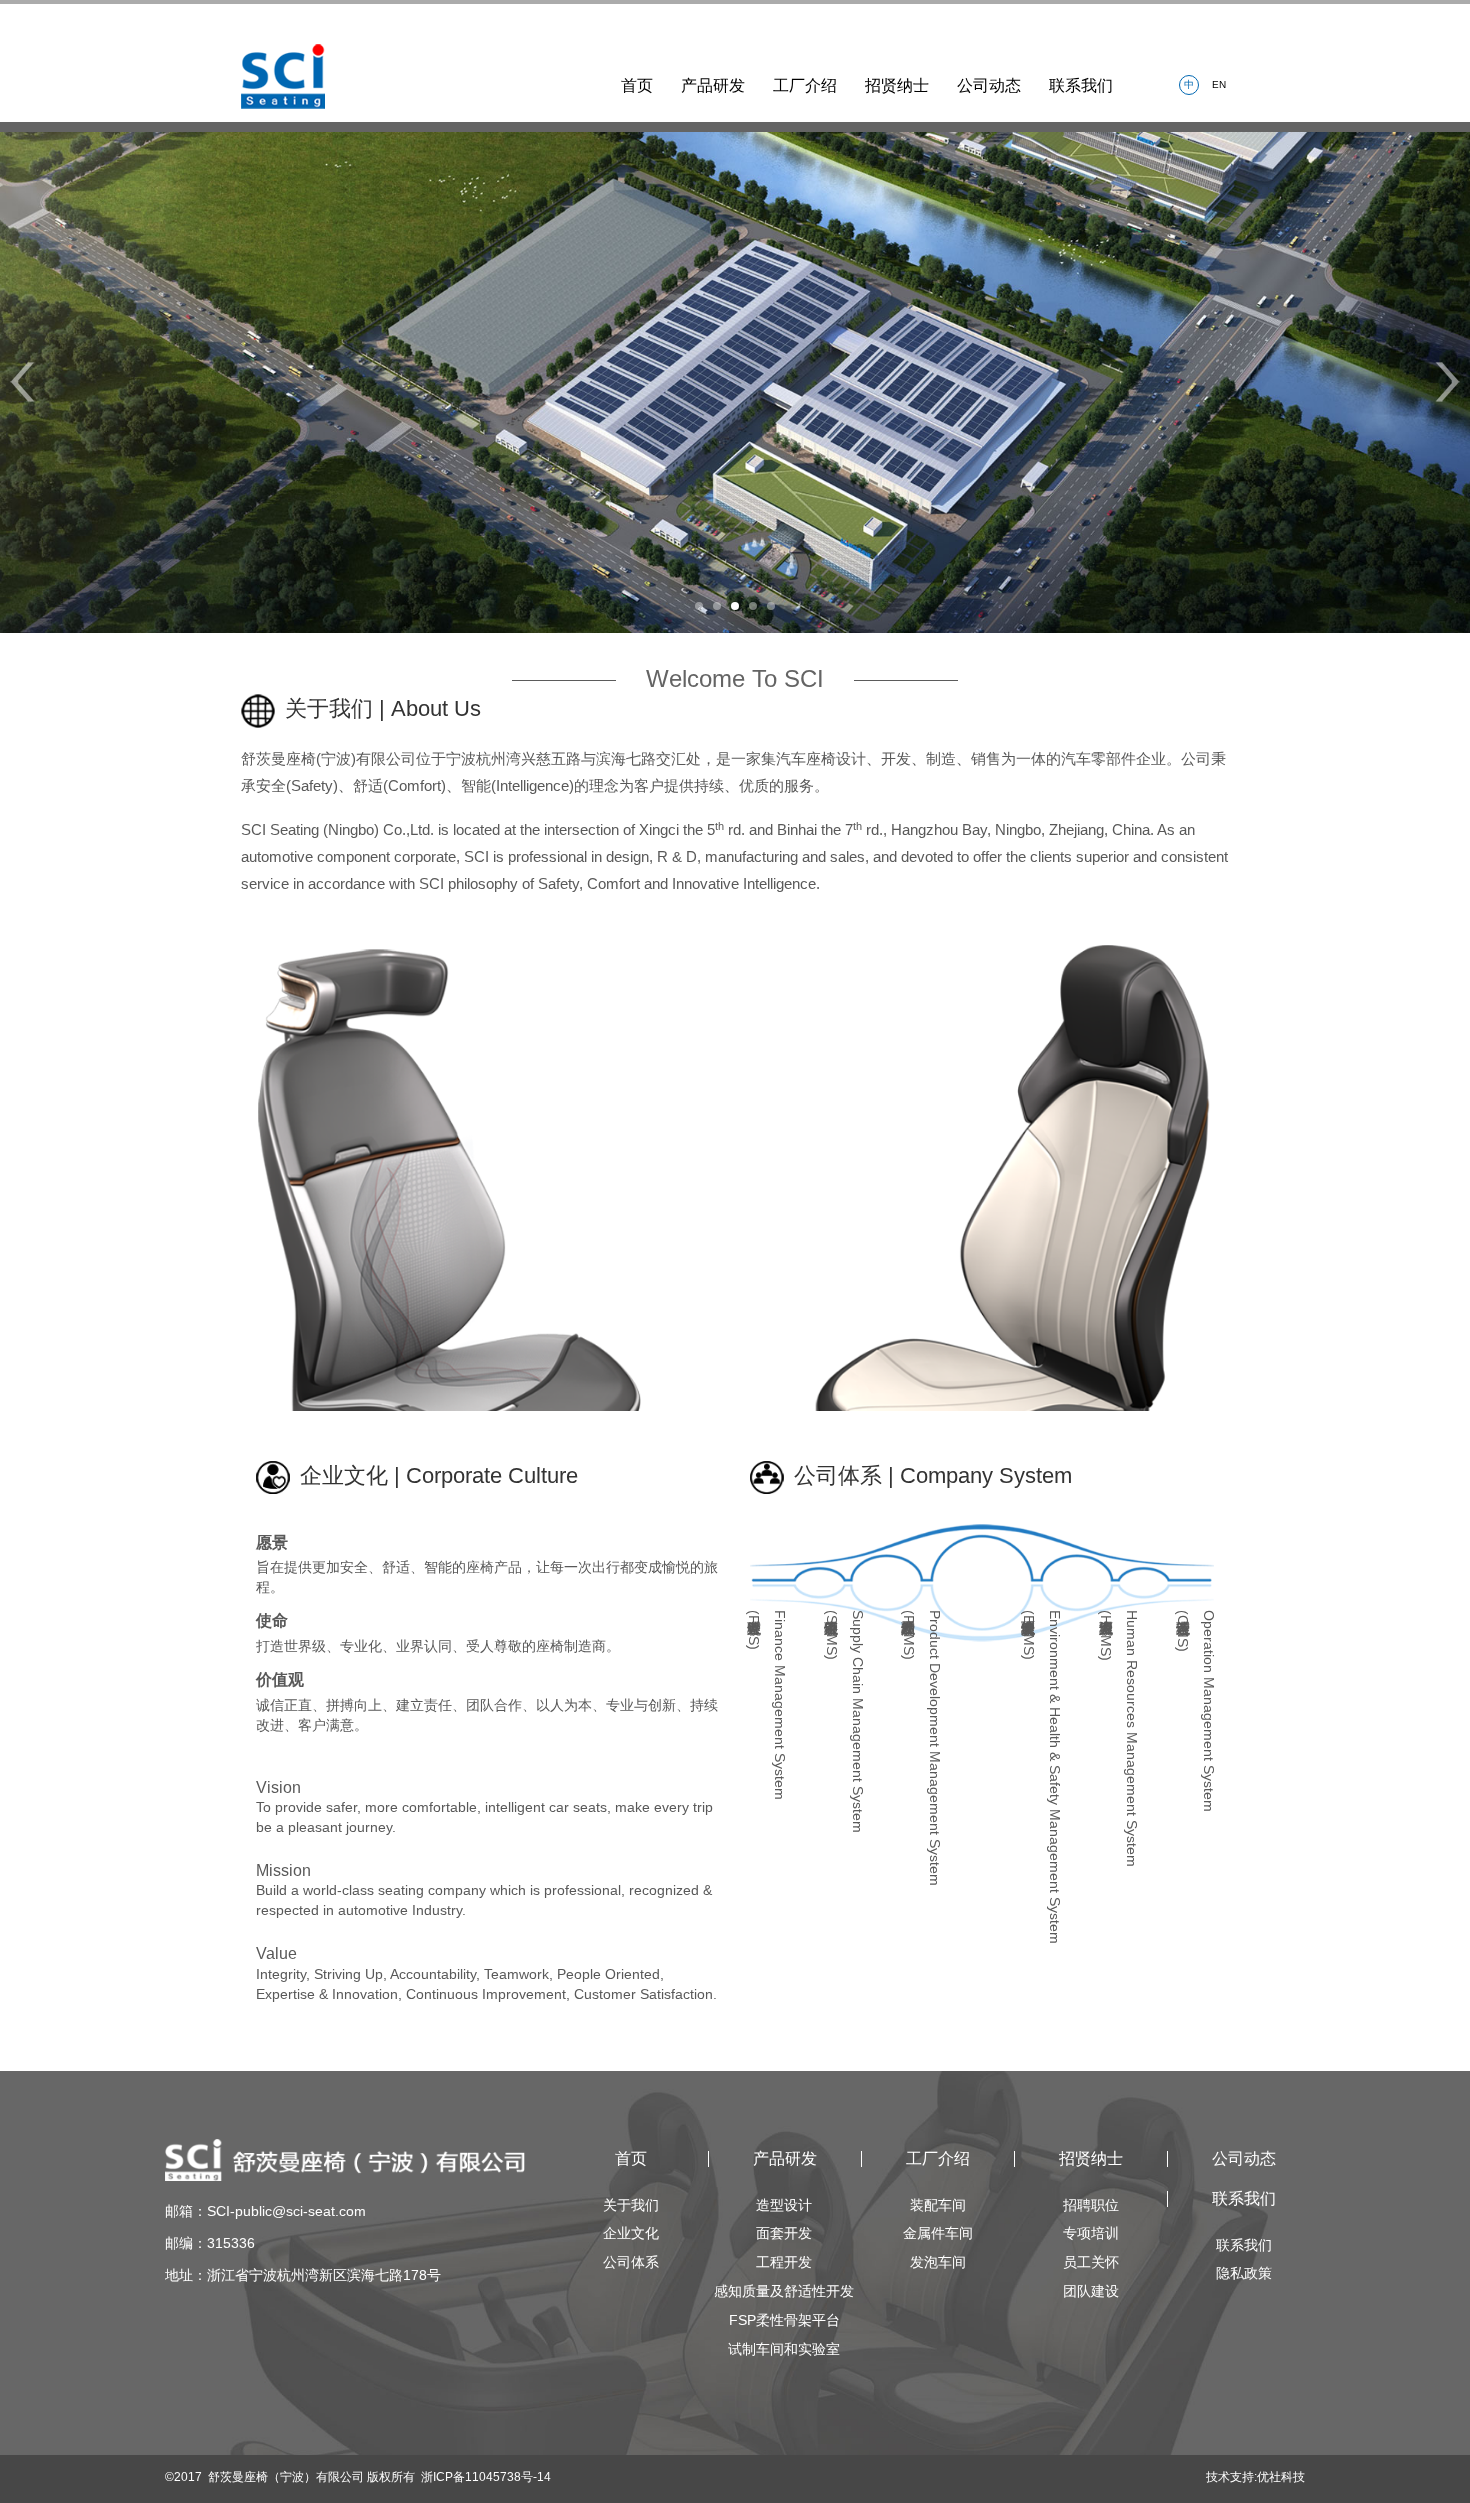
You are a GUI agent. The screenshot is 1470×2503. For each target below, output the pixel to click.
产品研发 (713, 85)
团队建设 (1091, 2291)
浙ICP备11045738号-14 (486, 2477)
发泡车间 (938, 2262)
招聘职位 (1091, 2205)
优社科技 (1281, 2477)
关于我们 (631, 2205)
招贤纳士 (897, 85)
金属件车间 (938, 2233)
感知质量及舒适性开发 (784, 2291)
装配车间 (938, 2205)
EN (1219, 84)
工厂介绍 (805, 85)
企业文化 (631, 2233)
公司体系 (631, 2262)
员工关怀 (1091, 2262)
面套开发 (784, 2233)
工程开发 (784, 2262)
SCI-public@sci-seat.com (286, 2211)
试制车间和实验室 (784, 2349)
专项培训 (1091, 2233)
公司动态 (989, 85)
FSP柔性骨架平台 (784, 2320)
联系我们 (1081, 85)
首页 (637, 85)
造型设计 (784, 2205)
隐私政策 (1244, 2273)
